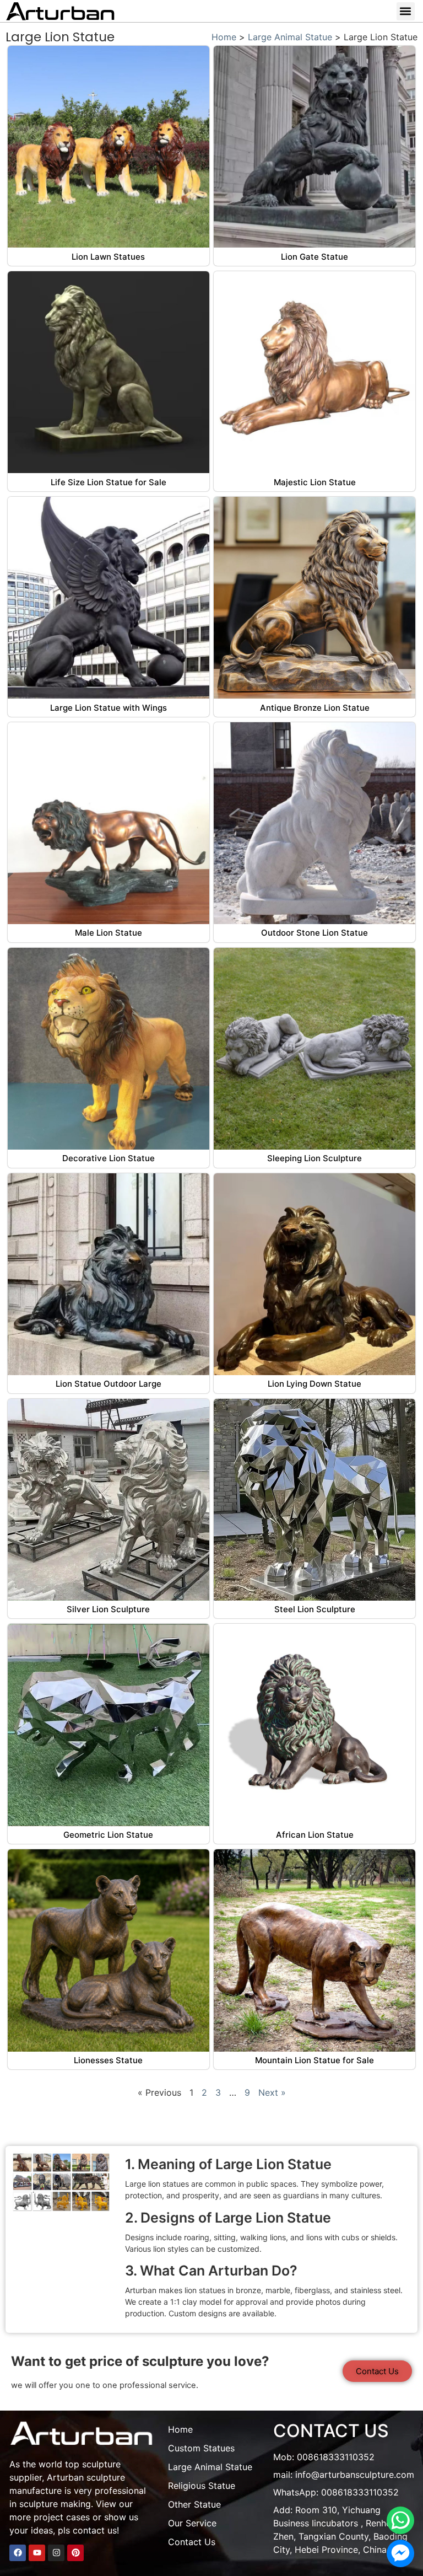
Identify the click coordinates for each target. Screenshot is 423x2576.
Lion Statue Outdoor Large (109, 1384)
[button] (406, 11)
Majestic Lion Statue (315, 482)
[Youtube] (37, 2553)
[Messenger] (400, 2553)
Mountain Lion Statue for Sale (314, 2060)
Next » (272, 2092)
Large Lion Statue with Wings (109, 708)
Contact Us (192, 2542)
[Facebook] (18, 2553)
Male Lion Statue (109, 933)
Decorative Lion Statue (109, 1158)
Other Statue (194, 2504)
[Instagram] (56, 2553)
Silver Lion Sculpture (108, 1609)
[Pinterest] (75, 2553)
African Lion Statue (315, 1835)
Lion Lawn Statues (108, 257)
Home (224, 37)
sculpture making (55, 2504)
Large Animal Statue (290, 37)
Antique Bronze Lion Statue (315, 708)
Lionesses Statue (108, 2060)
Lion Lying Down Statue (314, 1384)
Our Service (192, 2523)
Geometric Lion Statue (108, 1835)
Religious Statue (202, 2486)
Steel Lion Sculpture (315, 1609)
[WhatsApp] (400, 2520)
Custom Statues (201, 2448)
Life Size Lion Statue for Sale (109, 482)
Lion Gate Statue (314, 257)
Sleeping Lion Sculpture (314, 1158)
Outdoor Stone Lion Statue (314, 933)
